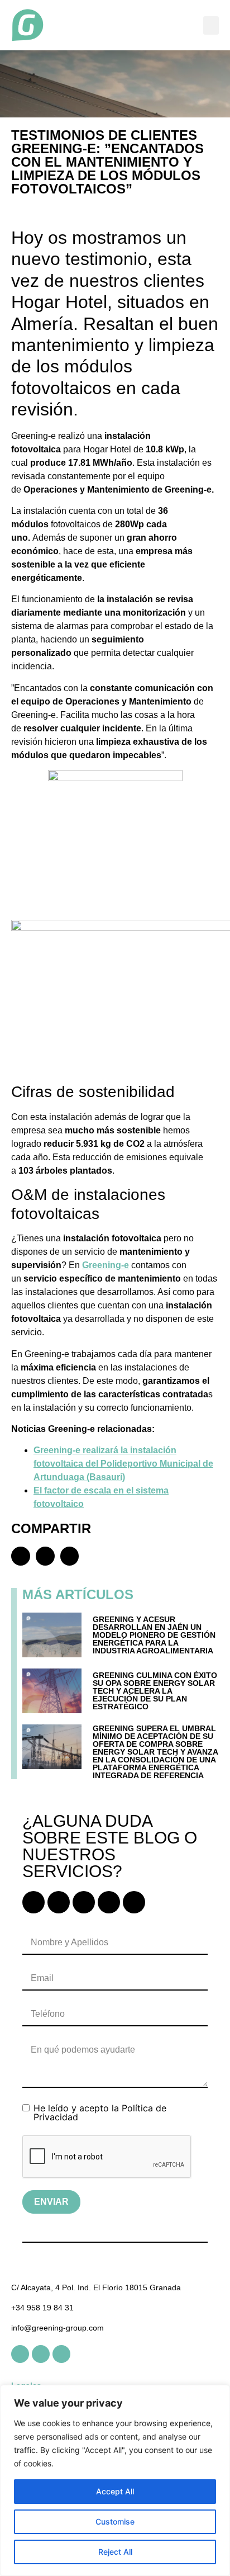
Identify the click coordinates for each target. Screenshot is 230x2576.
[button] (211, 25)
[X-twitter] (134, 1902)
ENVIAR (51, 2202)
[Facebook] (59, 1902)
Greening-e (106, 1265)
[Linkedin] (33, 1902)
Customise (115, 2521)
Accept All (115, 2491)
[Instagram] (109, 1902)
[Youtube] (84, 1902)
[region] (115, 2480)
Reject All (115, 2552)
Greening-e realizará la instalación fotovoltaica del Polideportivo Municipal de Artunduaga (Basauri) (123, 1464)
